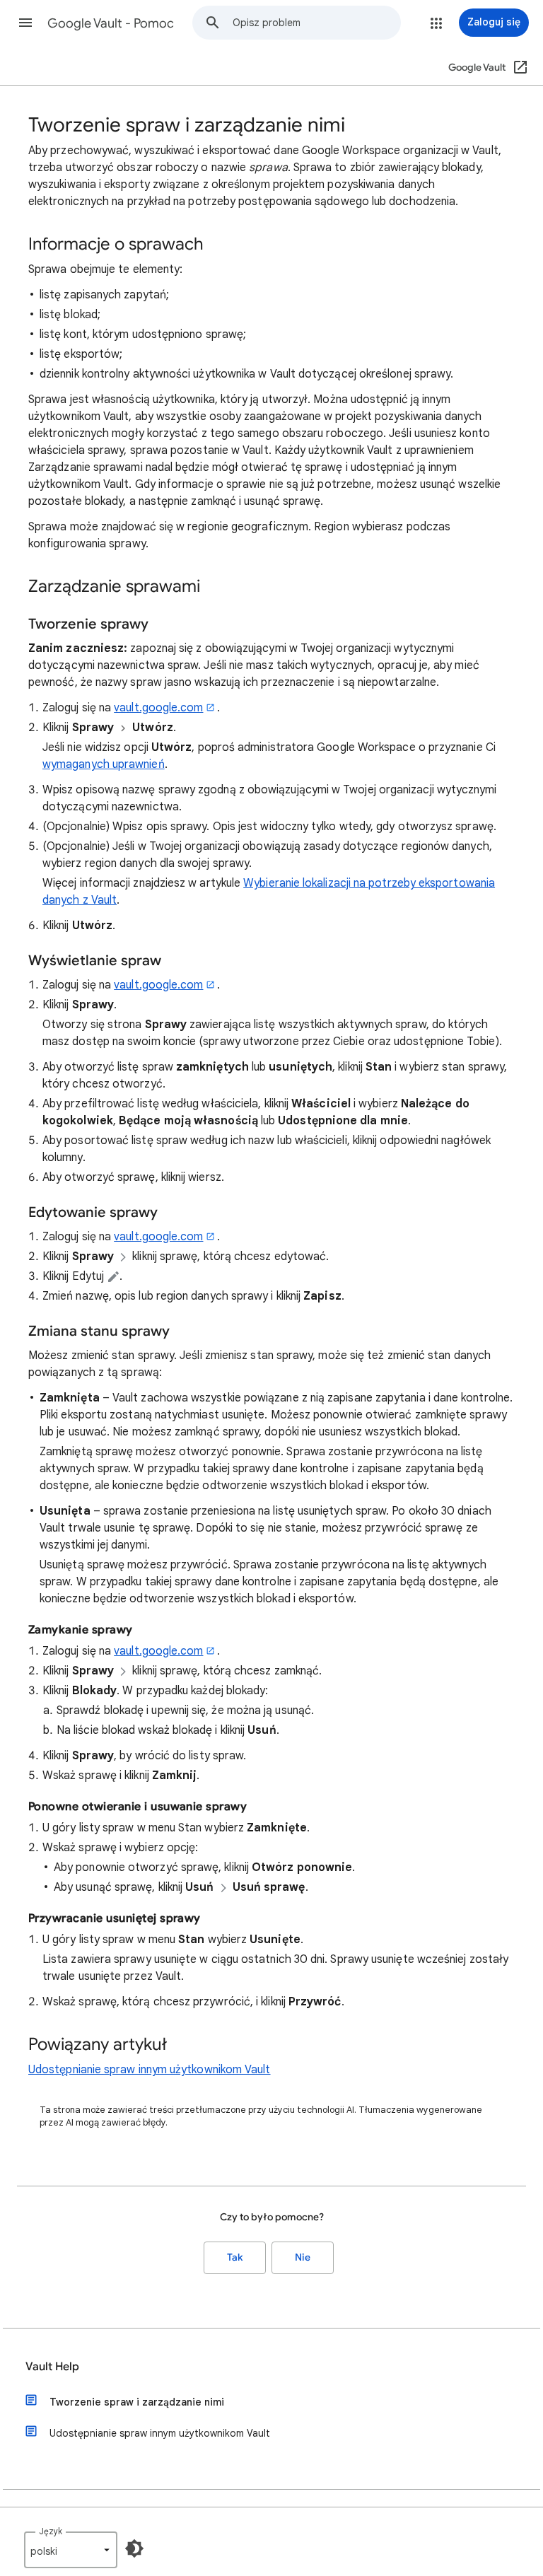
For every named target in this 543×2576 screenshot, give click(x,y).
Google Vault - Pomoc (111, 23)
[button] (25, 23)
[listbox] (71, 2550)
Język (51, 2531)
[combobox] (316, 23)
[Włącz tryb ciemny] (134, 2548)
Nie (303, 2257)
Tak (235, 2257)
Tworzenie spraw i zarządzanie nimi (137, 2402)
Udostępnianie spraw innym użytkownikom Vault (150, 2070)
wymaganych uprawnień (104, 764)
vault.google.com (158, 708)
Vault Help (52, 2367)
